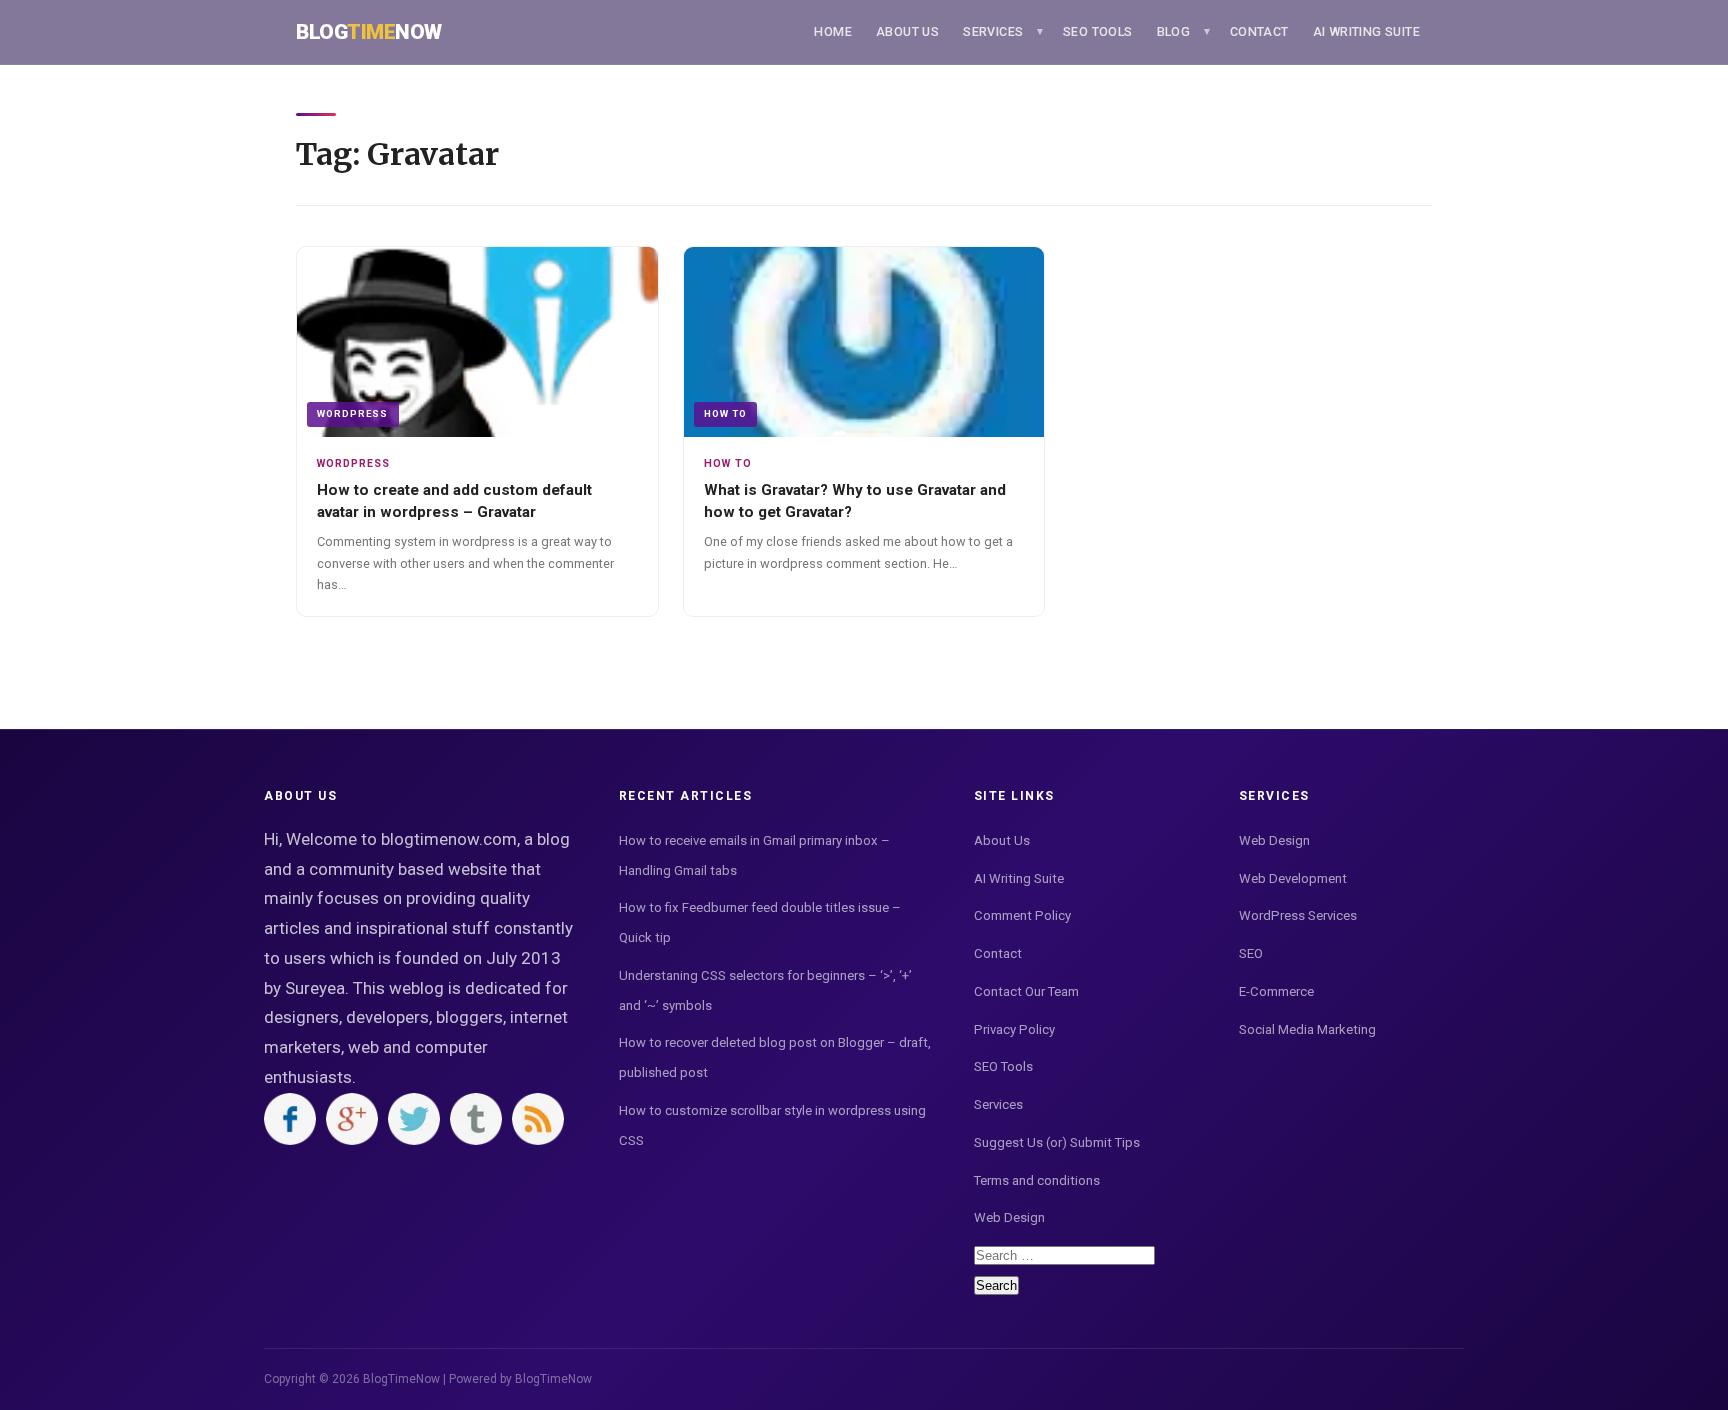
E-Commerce (1276, 991)
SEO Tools (1098, 31)
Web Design (1009, 1217)
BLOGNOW (369, 32)
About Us (907, 31)
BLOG (1174, 31)
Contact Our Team (1026, 991)
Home (833, 31)
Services (993, 31)
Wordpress (352, 413)
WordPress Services (1298, 915)
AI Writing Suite (1366, 31)
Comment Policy (1022, 915)
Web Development (1293, 878)
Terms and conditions (1037, 1180)
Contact (1259, 31)
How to (725, 413)
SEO (1251, 953)
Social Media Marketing (1307, 1029)
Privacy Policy (1014, 1029)
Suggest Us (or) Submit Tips (1057, 1142)
